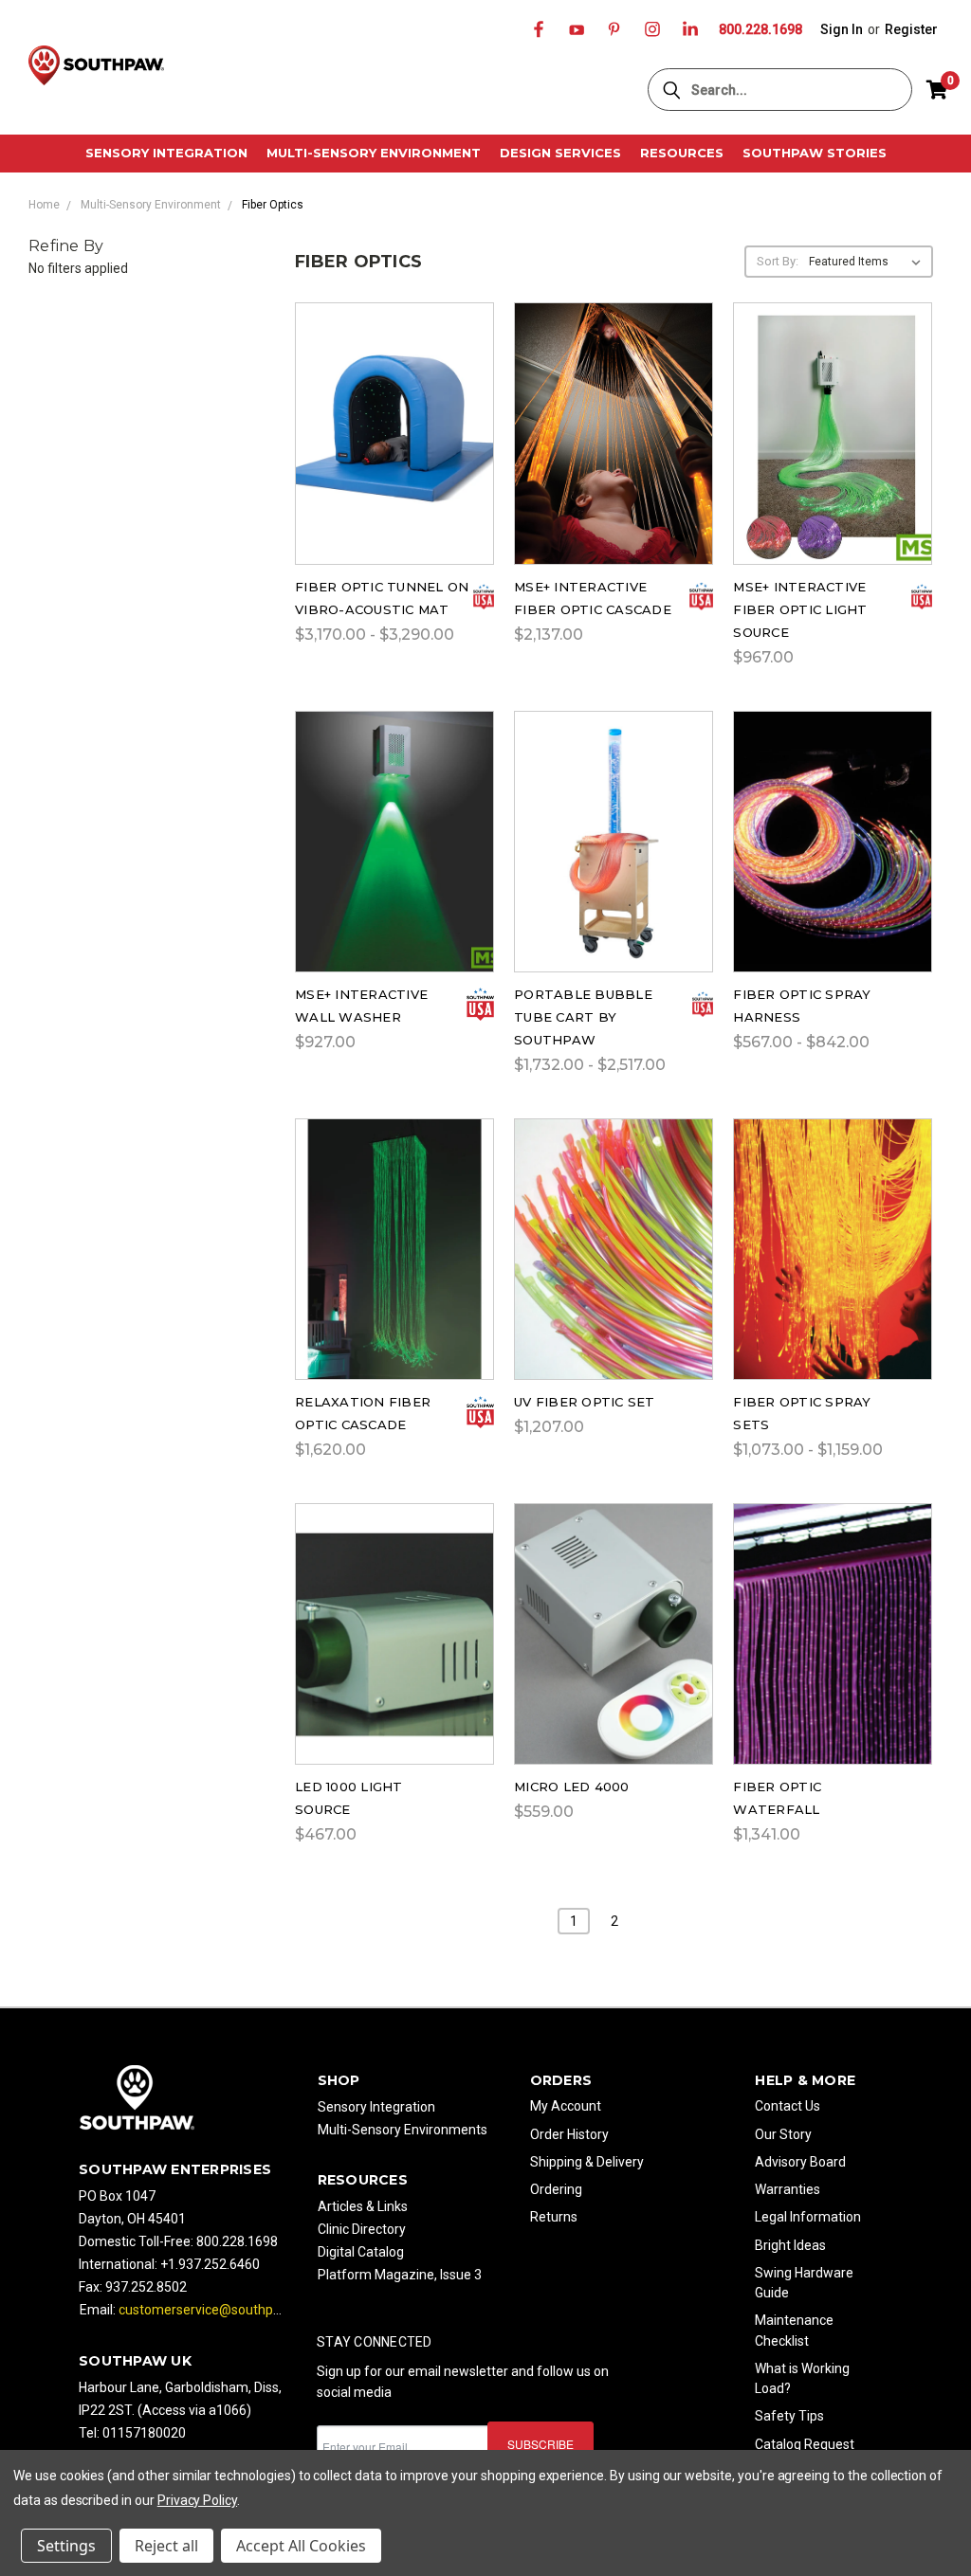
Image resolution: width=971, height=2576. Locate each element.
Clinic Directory (362, 2229)
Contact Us (788, 2106)
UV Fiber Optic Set (585, 1402)
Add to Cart (614, 456)
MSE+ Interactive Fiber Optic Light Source (800, 609)
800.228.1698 (760, 29)
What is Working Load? (802, 2378)
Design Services (560, 153)
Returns (554, 2217)
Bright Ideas (790, 2245)
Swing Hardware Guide (804, 2283)
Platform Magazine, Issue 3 (400, 2275)
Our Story (783, 2134)
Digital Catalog (361, 2252)
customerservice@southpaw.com (219, 2310)
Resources (682, 153)
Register (911, 29)
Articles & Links (363, 2206)
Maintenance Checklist (794, 2330)
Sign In (842, 29)
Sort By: (778, 261)
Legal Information (808, 2217)
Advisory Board (800, 2162)
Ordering (556, 2189)
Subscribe (540, 2444)
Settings (66, 2546)
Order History (569, 2134)
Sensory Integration (166, 153)
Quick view (394, 407)
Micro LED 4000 (572, 1787)
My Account (566, 2106)
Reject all (166, 2546)
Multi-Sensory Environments (403, 2130)
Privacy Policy (197, 2500)
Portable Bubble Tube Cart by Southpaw (583, 1017)
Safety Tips (789, 2416)
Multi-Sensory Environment (374, 153)
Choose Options (394, 456)
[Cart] (937, 90)
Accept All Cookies (301, 2546)
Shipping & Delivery (587, 2162)
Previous (942, 2490)
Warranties (788, 2189)
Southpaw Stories (815, 153)
